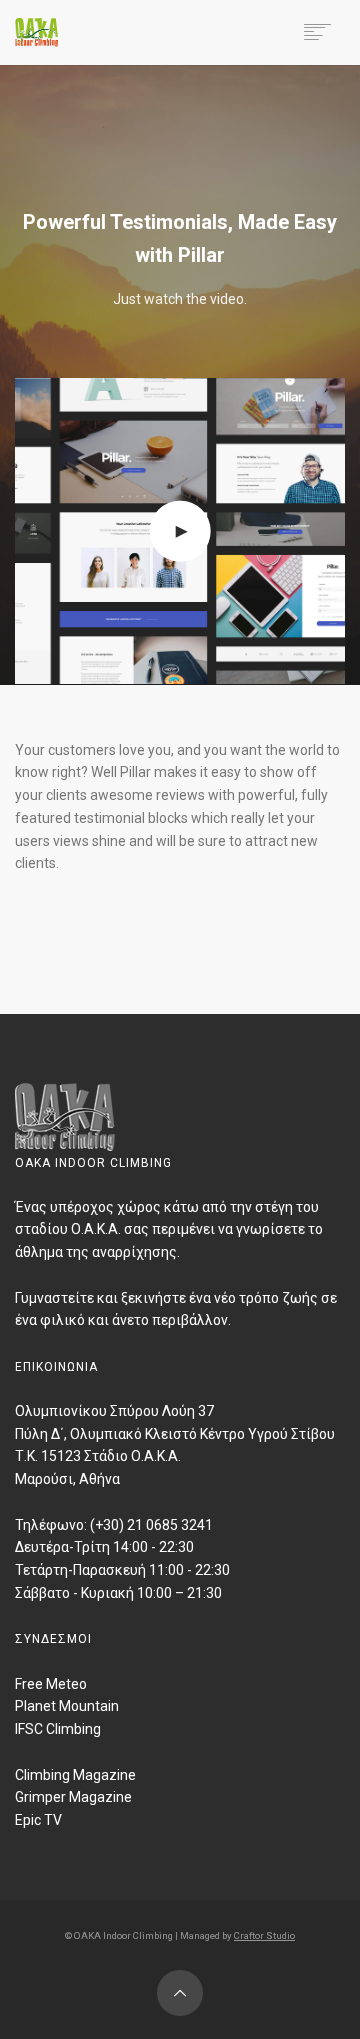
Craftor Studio (264, 1935)
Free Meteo (51, 1684)
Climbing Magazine (75, 1775)
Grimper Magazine (73, 1797)
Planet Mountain (67, 1706)
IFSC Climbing (58, 1729)
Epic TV (38, 1820)
